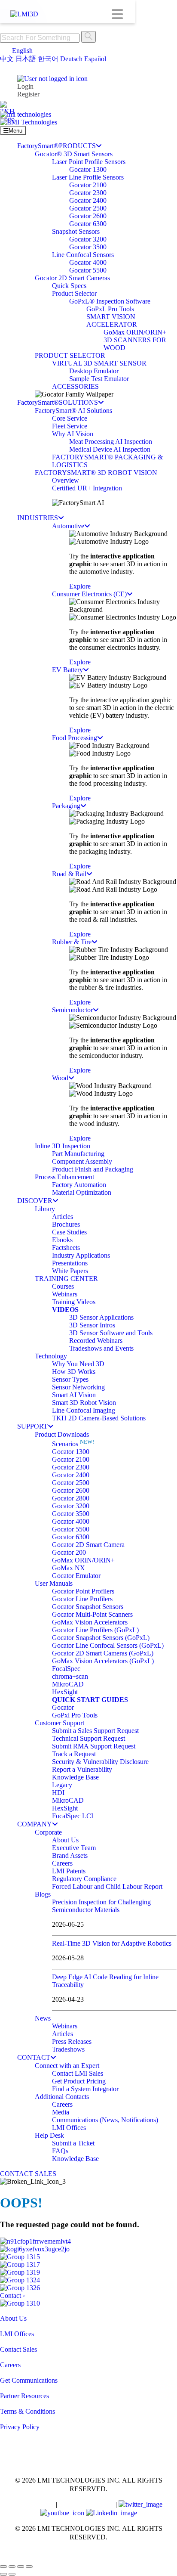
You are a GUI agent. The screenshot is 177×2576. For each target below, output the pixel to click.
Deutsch (71, 59)
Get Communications (29, 2380)
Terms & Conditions (27, 2411)
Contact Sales (18, 2349)
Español (95, 59)
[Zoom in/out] (3, 2567)
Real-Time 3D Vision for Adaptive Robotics (112, 1943)
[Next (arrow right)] (12, 2574)
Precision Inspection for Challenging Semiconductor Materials (101, 1906)
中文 (7, 59)
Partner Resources (24, 2396)
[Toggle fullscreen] (12, 2567)
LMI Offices (17, 2334)
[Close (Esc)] (29, 2567)
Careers (10, 2365)
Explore (80, 586)
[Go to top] (5, 2556)
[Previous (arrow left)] (3, 2574)
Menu (15, 131)
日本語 (26, 59)
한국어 (48, 59)
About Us (13, 2318)
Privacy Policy (20, 2427)
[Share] (21, 2567)
